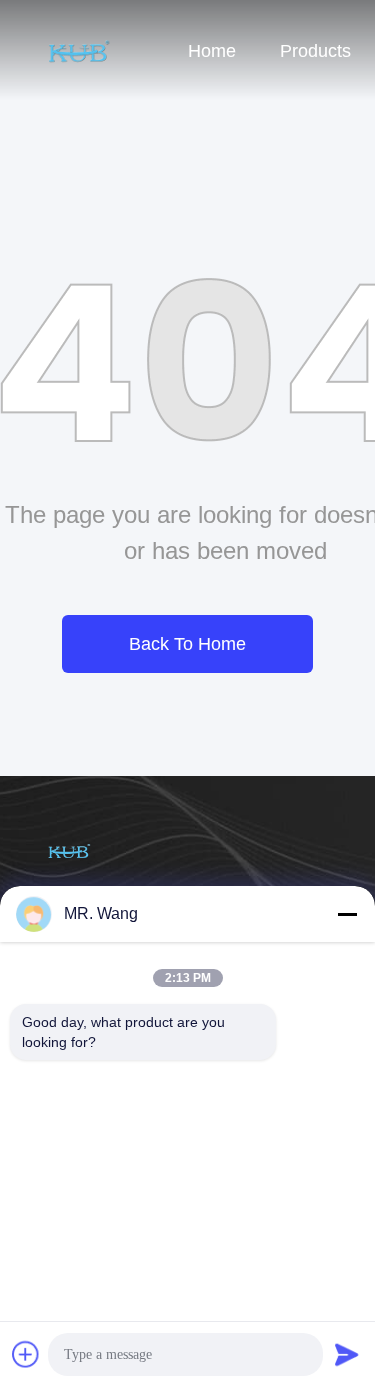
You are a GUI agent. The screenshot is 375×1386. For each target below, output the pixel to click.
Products (315, 51)
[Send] (347, 1354)
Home (212, 51)
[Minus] (347, 914)
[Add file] (26, 1354)
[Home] (80, 50)
